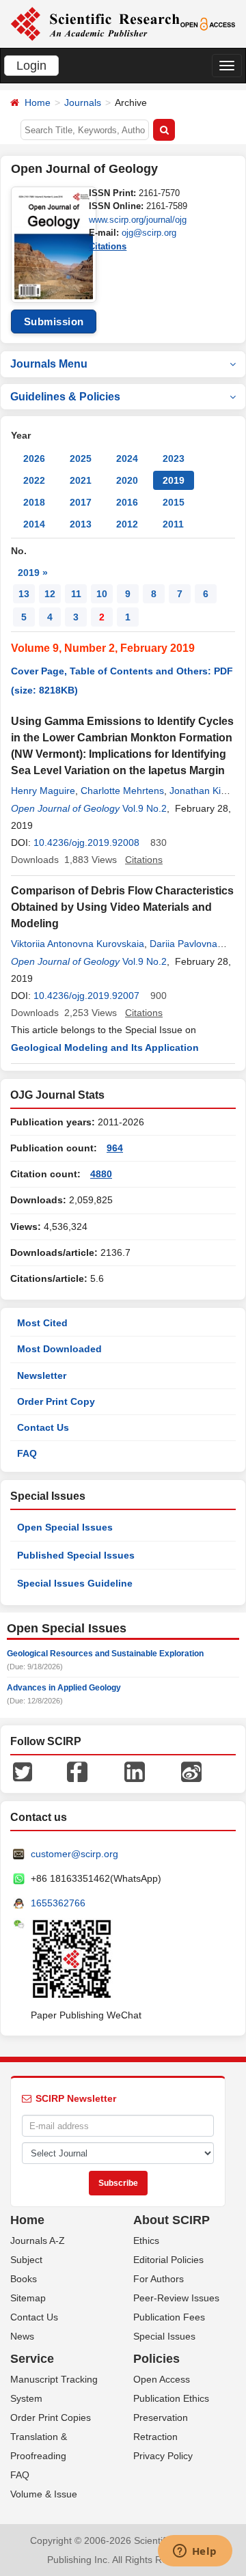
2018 (34, 502)
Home (38, 102)
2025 (81, 458)
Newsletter (42, 1375)
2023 (174, 458)
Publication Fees (169, 2317)
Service (32, 2359)
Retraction (155, 2437)
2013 (81, 524)
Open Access (162, 2379)
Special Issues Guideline (75, 1583)
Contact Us (43, 1427)
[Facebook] (77, 1771)
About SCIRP (172, 2220)
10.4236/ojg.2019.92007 (86, 996)
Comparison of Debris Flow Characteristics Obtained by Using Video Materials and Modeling (122, 907)
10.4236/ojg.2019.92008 (86, 842)
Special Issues (164, 2336)
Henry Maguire (43, 791)
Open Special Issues (65, 1527)
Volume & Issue (44, 2494)
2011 (173, 524)
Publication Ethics (171, 2398)
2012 (127, 524)
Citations (108, 246)
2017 (81, 502)
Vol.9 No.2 (145, 808)
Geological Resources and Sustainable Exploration (105, 1654)
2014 (34, 524)
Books (24, 2279)
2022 (34, 480)
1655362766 (58, 1903)
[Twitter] (23, 1771)
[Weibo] (191, 1771)
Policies (156, 2359)
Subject (26, 2260)
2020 (127, 480)
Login (31, 66)
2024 (127, 458)
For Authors (159, 2279)
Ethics (146, 2241)
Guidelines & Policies (65, 397)
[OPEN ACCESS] (208, 23)
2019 (174, 480)
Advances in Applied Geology (64, 1688)
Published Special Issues (76, 1555)
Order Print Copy (56, 1401)
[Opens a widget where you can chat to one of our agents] (195, 2552)
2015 (174, 502)
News (22, 2336)
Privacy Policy (163, 2456)
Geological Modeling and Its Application (105, 1047)
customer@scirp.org (74, 1854)
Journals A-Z (38, 2241)
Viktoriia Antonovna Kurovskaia (78, 944)
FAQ (27, 1453)
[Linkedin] (135, 1771)
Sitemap (28, 2298)
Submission (54, 321)
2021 (81, 480)
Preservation (161, 2417)
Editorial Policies (168, 2260)
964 (115, 1148)
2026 (34, 458)
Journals (83, 102)
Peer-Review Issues (176, 2298)
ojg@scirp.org (149, 233)
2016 (127, 502)
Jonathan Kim (199, 791)
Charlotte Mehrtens (122, 791)
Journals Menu (49, 364)
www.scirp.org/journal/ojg (138, 220)
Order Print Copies (51, 2417)
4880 (101, 1174)
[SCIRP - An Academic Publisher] (95, 23)
